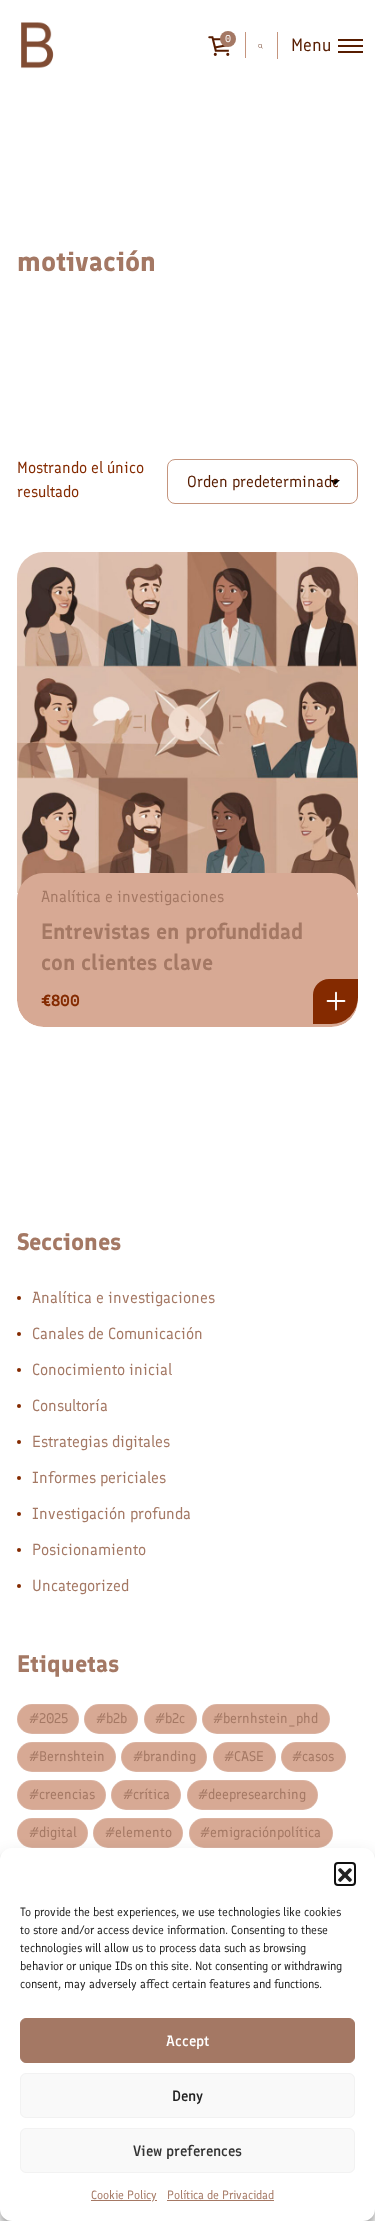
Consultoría (70, 1405)
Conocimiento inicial (102, 1369)
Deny (187, 2096)
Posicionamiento (89, 1549)
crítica (151, 1794)
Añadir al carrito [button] (335, 1001)
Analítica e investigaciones (132, 896)
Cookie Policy (124, 2195)
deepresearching (257, 1794)
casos (318, 1756)
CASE (249, 1756)
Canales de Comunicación (117, 1333)
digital (58, 1832)
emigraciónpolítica (265, 1832)
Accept (187, 2041)
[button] (345, 1873)
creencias (67, 1794)
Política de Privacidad (220, 2195)
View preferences (187, 2151)
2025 (53, 1718)
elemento (143, 1832)
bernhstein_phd (270, 1718)
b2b (116, 1718)
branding (169, 1756)
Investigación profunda (111, 1513)
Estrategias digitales (101, 1441)
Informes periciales (99, 1477)
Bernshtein (72, 1756)
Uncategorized (80, 1585)
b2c (175, 1718)
